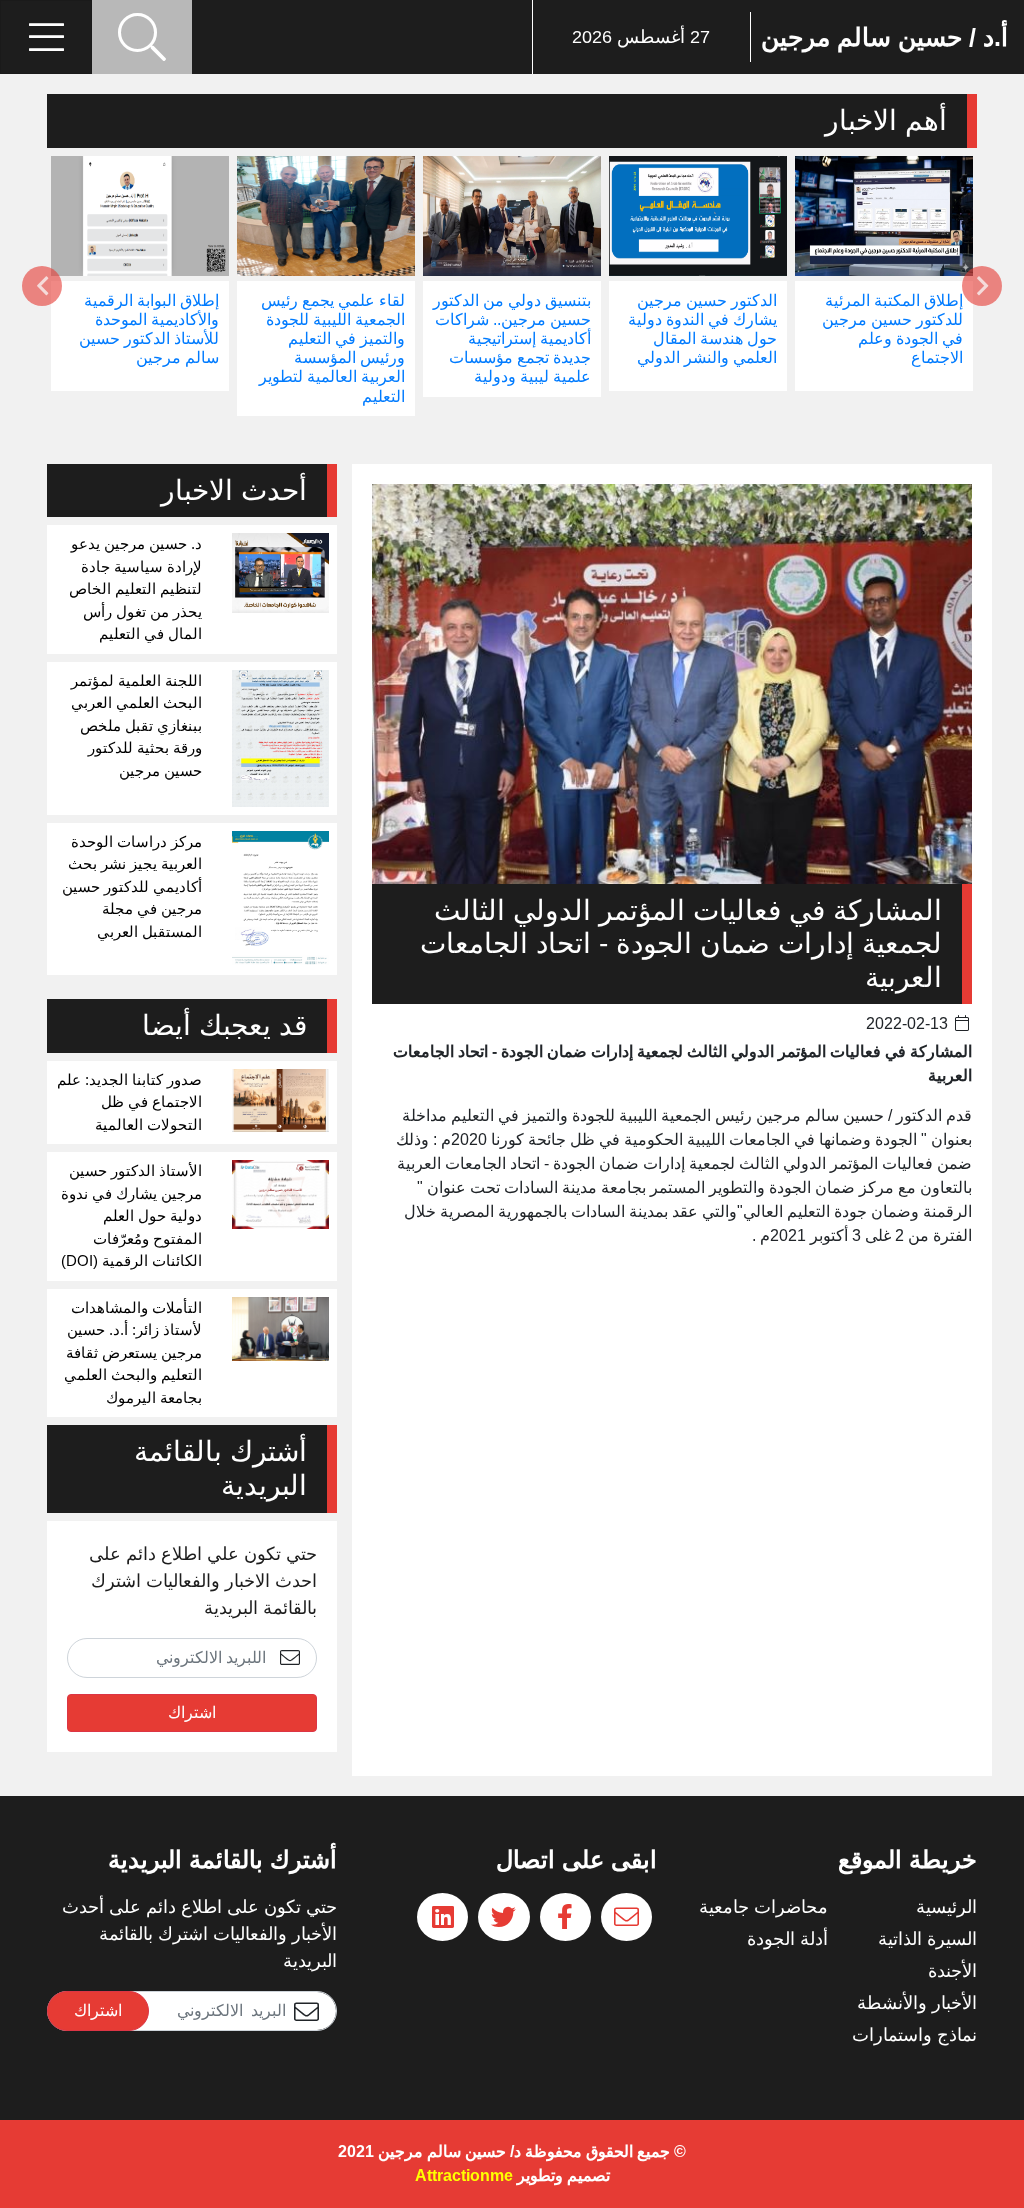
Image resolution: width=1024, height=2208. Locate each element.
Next (42, 286)
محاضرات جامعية (763, 1907)
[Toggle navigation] (46, 37)
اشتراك (192, 1712)
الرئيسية (946, 1907)
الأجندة (952, 1971)
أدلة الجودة (787, 1939)
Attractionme (464, 2175)
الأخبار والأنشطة (917, 2003)
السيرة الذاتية (927, 1939)
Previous (982, 286)
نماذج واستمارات (914, 2035)
